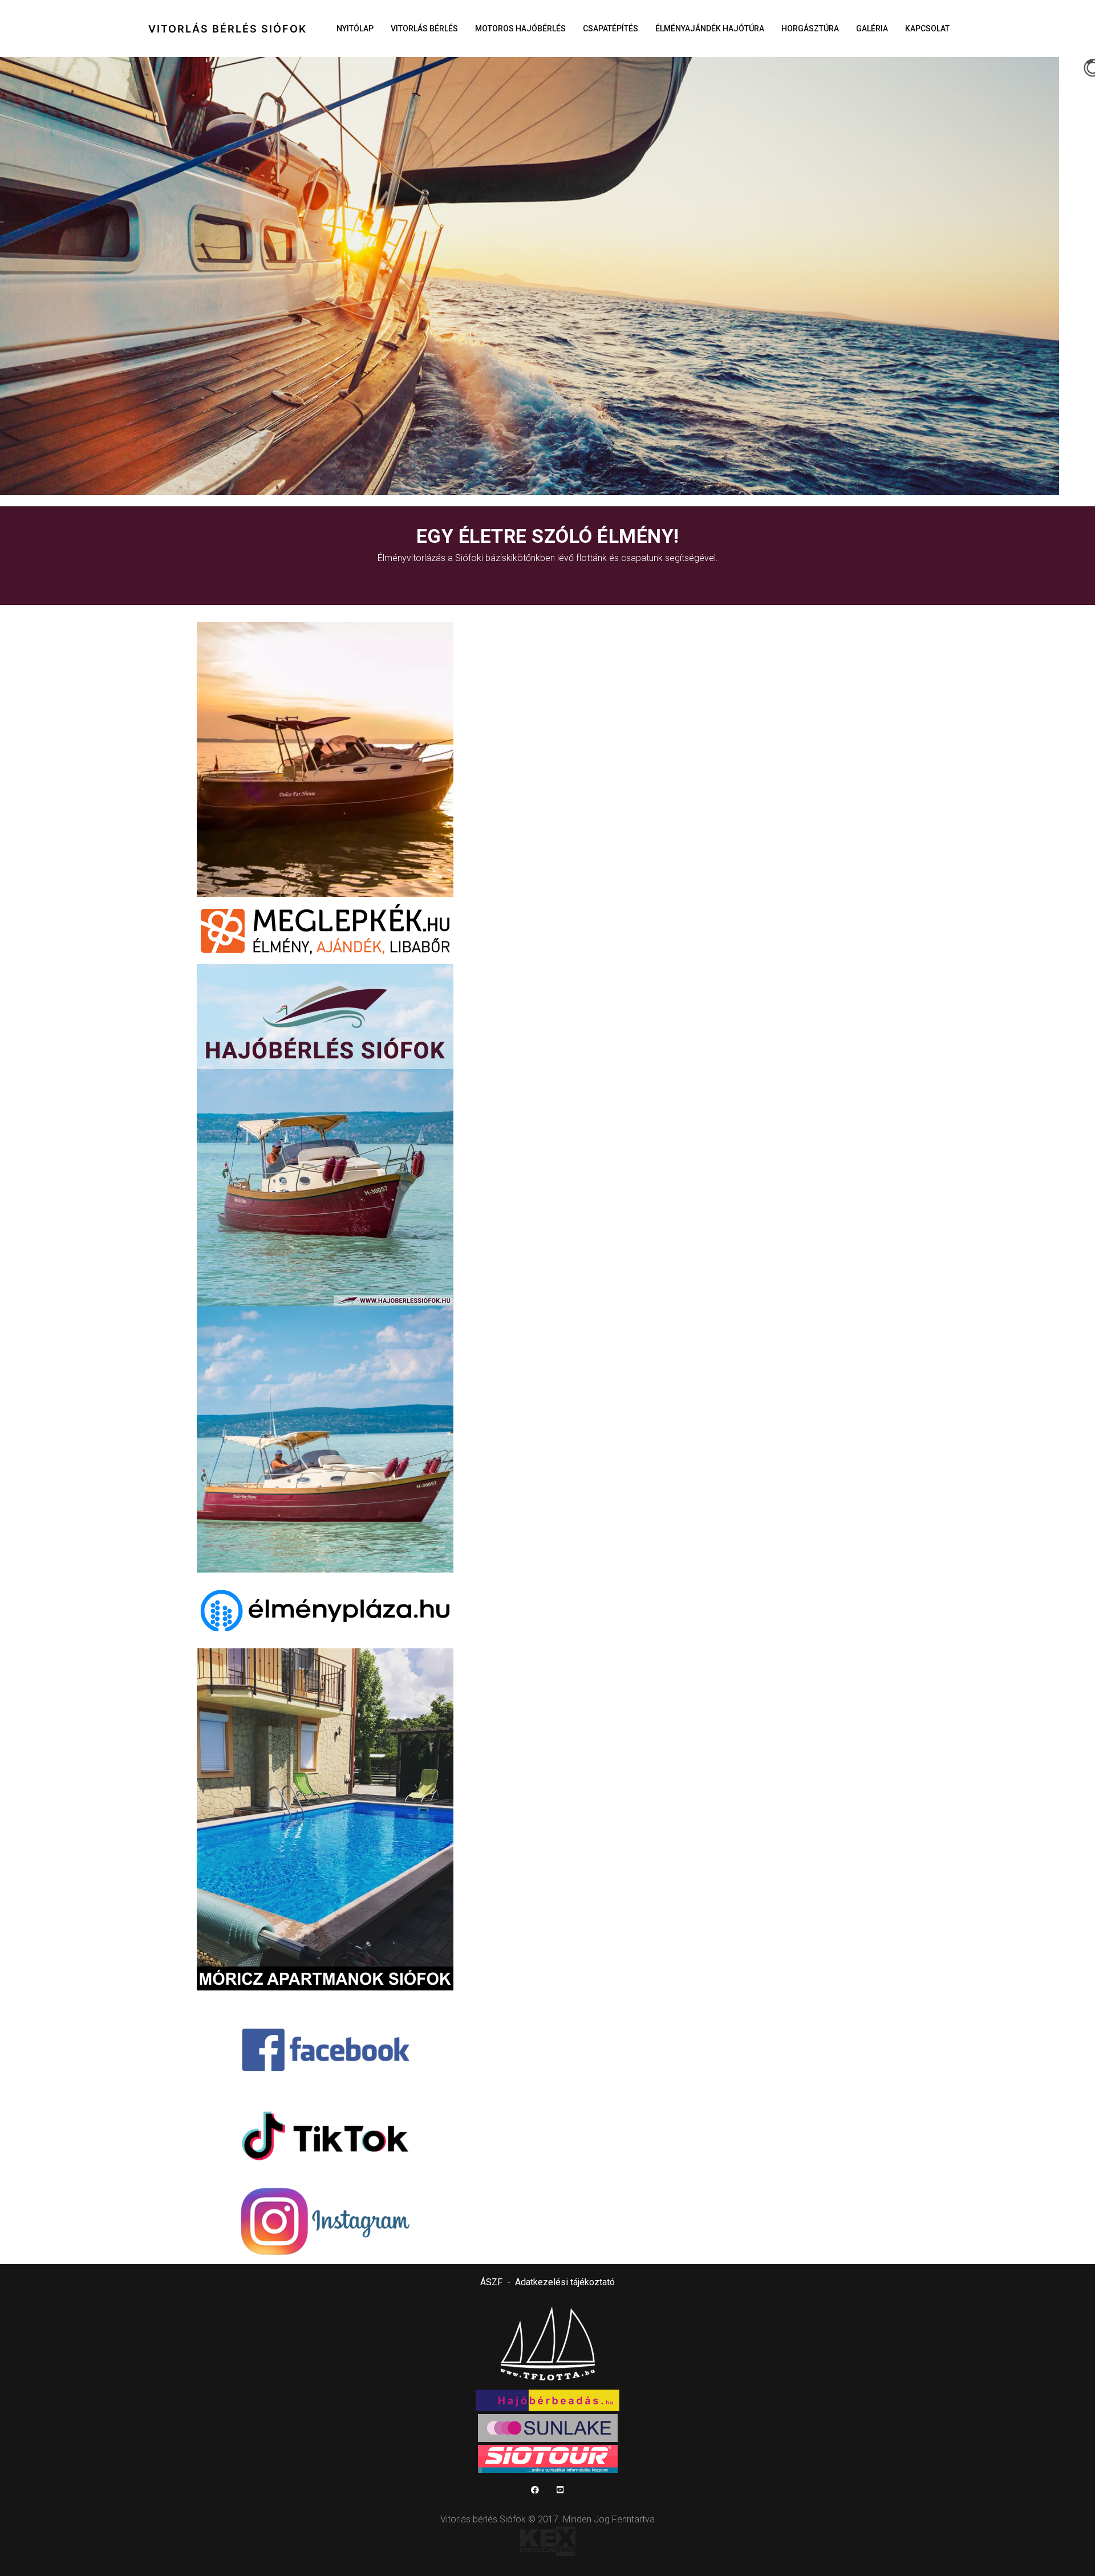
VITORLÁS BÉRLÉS (424, 29)
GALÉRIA (872, 29)
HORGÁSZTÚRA (810, 29)
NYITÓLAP (355, 29)
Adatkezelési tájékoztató (565, 2282)
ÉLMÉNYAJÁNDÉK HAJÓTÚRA (710, 29)
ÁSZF (491, 2282)
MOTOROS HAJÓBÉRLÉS (520, 29)
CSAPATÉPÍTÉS (611, 29)
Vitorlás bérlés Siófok (228, 29)
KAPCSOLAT (927, 29)
